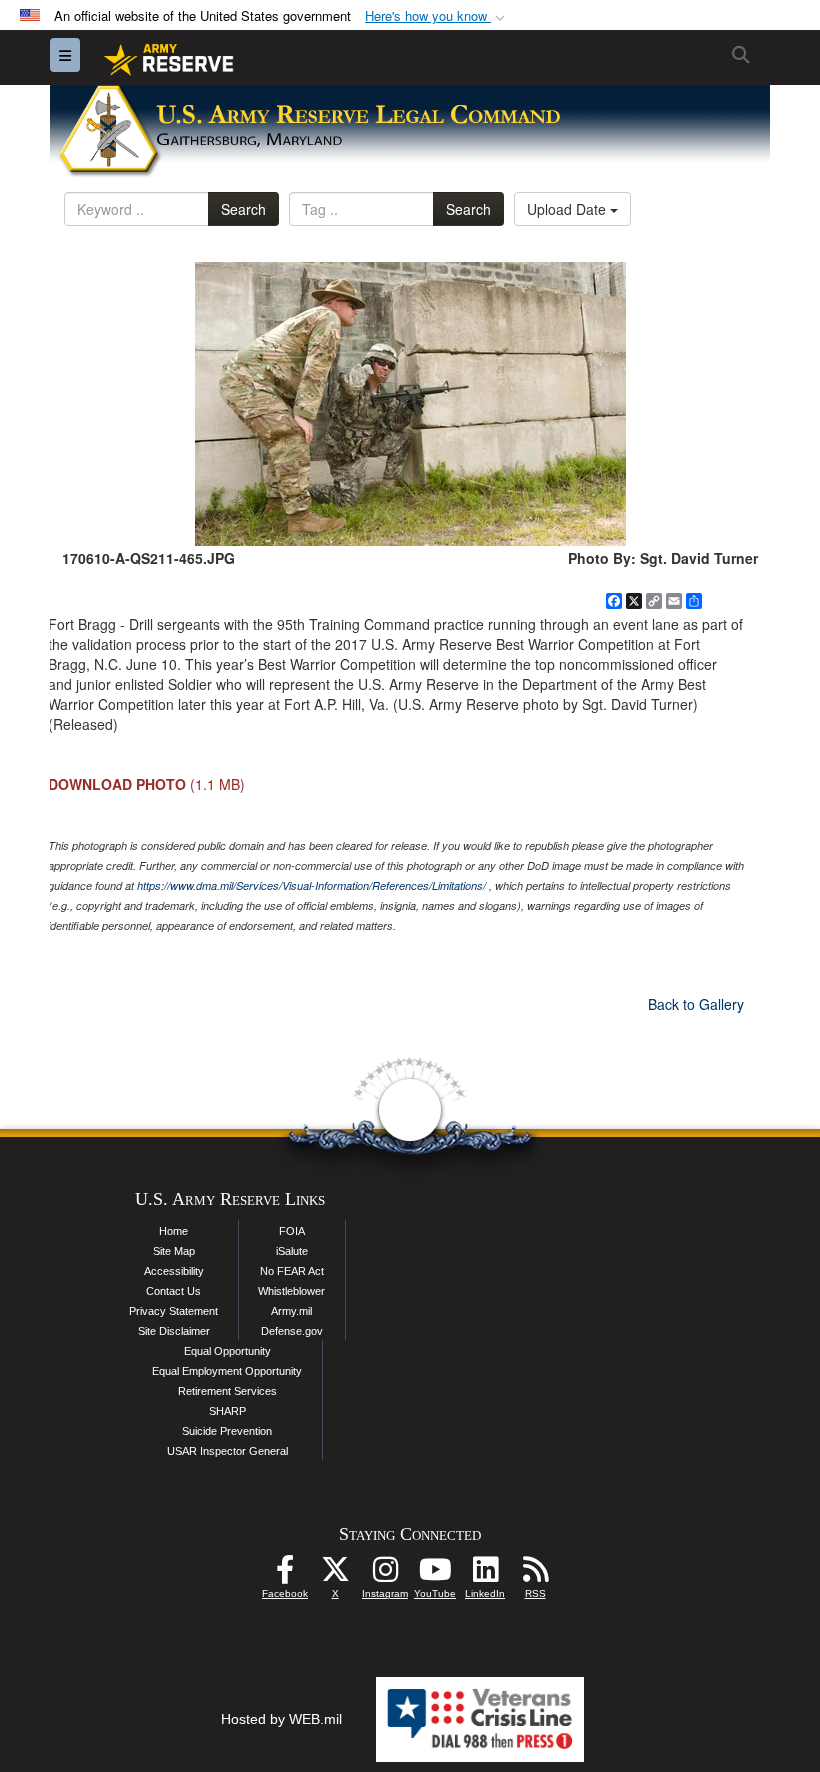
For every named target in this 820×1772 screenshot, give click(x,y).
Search (243, 209)
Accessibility (174, 1271)
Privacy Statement (173, 1311)
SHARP (227, 1411)
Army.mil (291, 1311)
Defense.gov (292, 1331)
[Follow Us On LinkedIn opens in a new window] (485, 1575)
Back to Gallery (696, 1004)
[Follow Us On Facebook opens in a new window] (285, 1575)
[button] (437, 16)
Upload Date (568, 209)
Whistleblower (291, 1291)
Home (173, 1231)
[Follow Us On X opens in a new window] (335, 1575)
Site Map (174, 1251)
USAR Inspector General (227, 1451)
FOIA (292, 1231)
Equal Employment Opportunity (227, 1371)
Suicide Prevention (227, 1431)
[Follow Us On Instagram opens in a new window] (385, 1575)
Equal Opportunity (227, 1351)
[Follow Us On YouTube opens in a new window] (435, 1575)
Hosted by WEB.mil (281, 1719)
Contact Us (173, 1291)
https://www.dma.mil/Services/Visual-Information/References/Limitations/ (311, 885)
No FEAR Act (292, 1271)
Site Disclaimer (174, 1331)
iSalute (292, 1251)
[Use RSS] (535, 1575)
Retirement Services (227, 1391)
